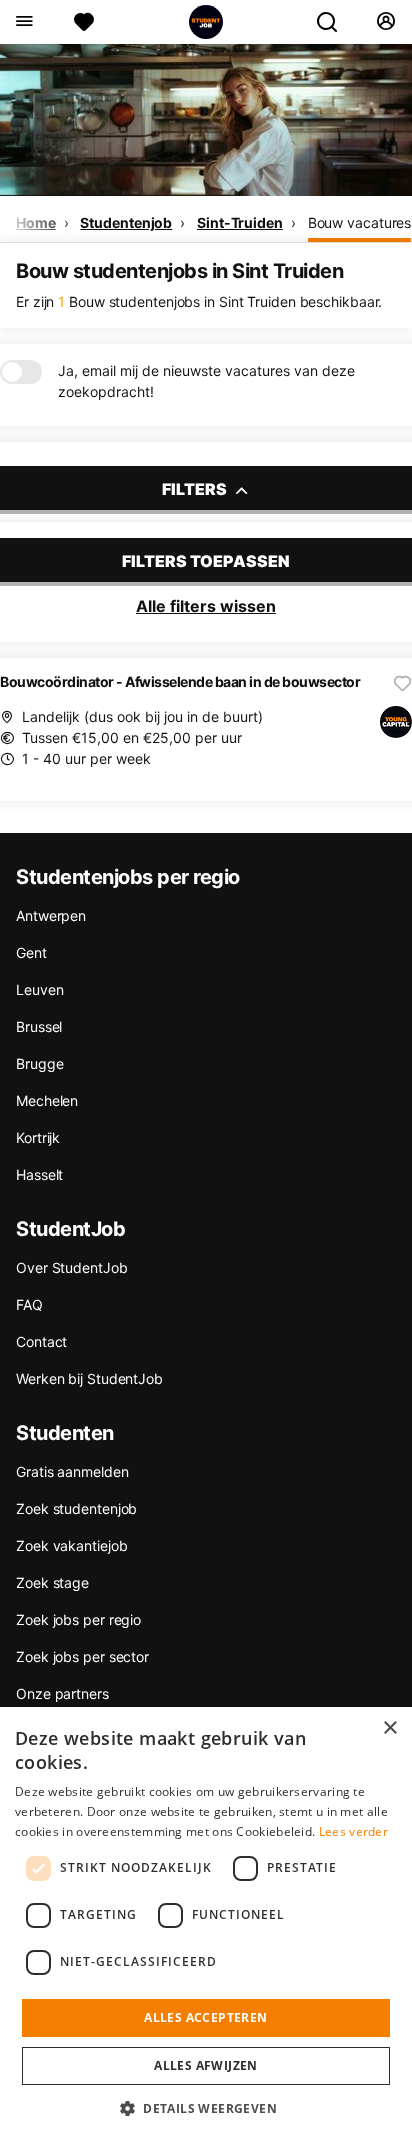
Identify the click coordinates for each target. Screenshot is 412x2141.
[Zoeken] (335, 22)
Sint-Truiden (240, 222)
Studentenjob (126, 222)
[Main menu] (23, 22)
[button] (206, 2108)
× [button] (389, 1728)
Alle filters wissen (206, 606)
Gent (31, 952)
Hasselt (39, 1174)
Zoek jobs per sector (82, 1656)
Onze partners (62, 1693)
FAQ (29, 1304)
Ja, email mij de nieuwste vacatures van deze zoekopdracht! (206, 381)
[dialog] (206, 1924)
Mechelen (47, 1100)
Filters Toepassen (206, 561)
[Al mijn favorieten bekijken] (84, 22)
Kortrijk (38, 1137)
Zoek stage (52, 1582)
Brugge (39, 1063)
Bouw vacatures (360, 222)
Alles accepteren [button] (205, 2017)
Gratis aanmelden (72, 1471)
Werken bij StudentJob (89, 1378)
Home (36, 222)
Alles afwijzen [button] (206, 2065)
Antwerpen (51, 915)
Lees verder (353, 1831)
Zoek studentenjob (76, 1508)
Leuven (39, 989)
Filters (196, 489)
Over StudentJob (72, 1267)
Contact (41, 1341)
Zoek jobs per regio (78, 1619)
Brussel (39, 1026)
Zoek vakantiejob (71, 1545)
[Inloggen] (385, 22)
